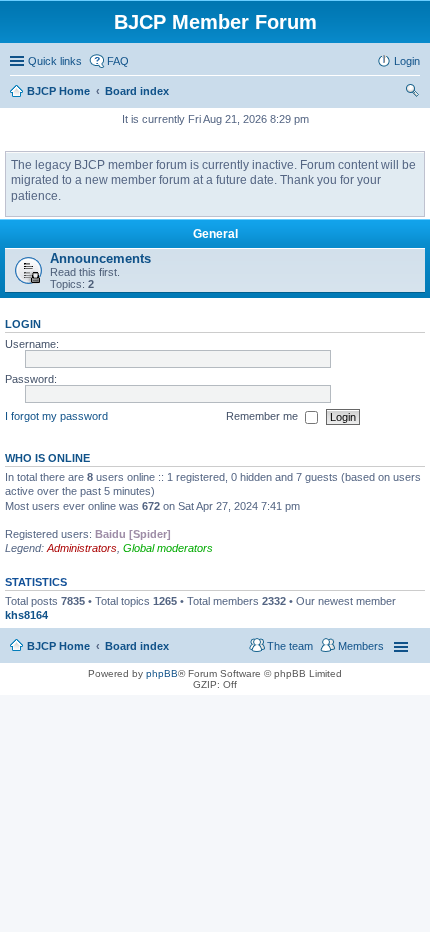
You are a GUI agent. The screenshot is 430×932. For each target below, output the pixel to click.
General (215, 234)
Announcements (100, 258)
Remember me (263, 416)
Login (23, 324)
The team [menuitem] (290, 646)
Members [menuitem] (361, 646)
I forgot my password (56, 416)
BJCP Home (58, 646)
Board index (137, 646)
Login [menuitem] (407, 61)
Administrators (82, 548)
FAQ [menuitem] (118, 61)
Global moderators (168, 548)
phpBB (162, 673)
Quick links (55, 61)
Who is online (47, 458)
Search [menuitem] (412, 93)
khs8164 (26, 615)
